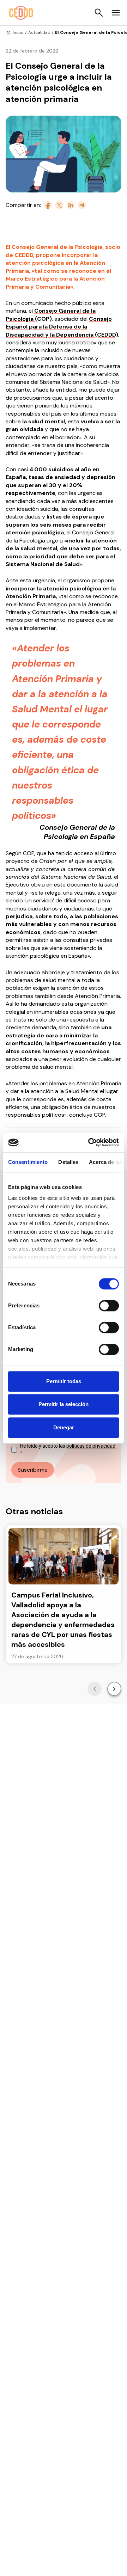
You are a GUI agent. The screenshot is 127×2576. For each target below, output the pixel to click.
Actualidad (39, 32)
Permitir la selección (64, 1404)
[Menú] (116, 13)
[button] (95, 1689)
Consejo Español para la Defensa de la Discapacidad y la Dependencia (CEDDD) (62, 327)
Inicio (18, 32)
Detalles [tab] (68, 1162)
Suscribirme (33, 1470)
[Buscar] (99, 13)
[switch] (109, 1306)
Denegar (64, 1427)
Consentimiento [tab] (28, 1162)
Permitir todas (64, 1381)
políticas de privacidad (91, 1446)
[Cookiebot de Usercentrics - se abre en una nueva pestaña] (90, 1142)
